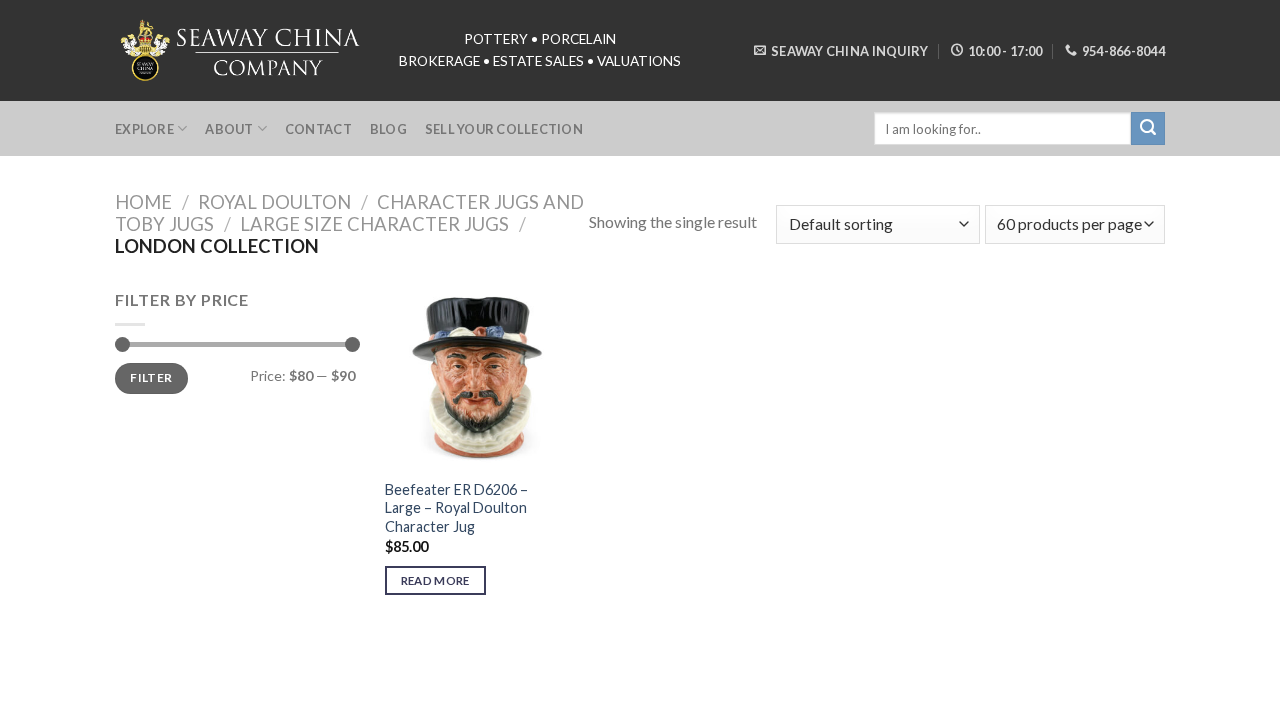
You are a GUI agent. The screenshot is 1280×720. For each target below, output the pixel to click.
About (229, 129)
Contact (318, 129)
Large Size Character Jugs (374, 224)
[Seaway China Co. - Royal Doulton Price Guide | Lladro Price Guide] (242, 50)
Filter (151, 377)
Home (143, 202)
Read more (435, 580)
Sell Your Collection (504, 129)
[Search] (1148, 129)
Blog (388, 129)
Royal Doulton (274, 202)
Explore (144, 129)
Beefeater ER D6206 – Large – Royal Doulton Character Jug (456, 508)
